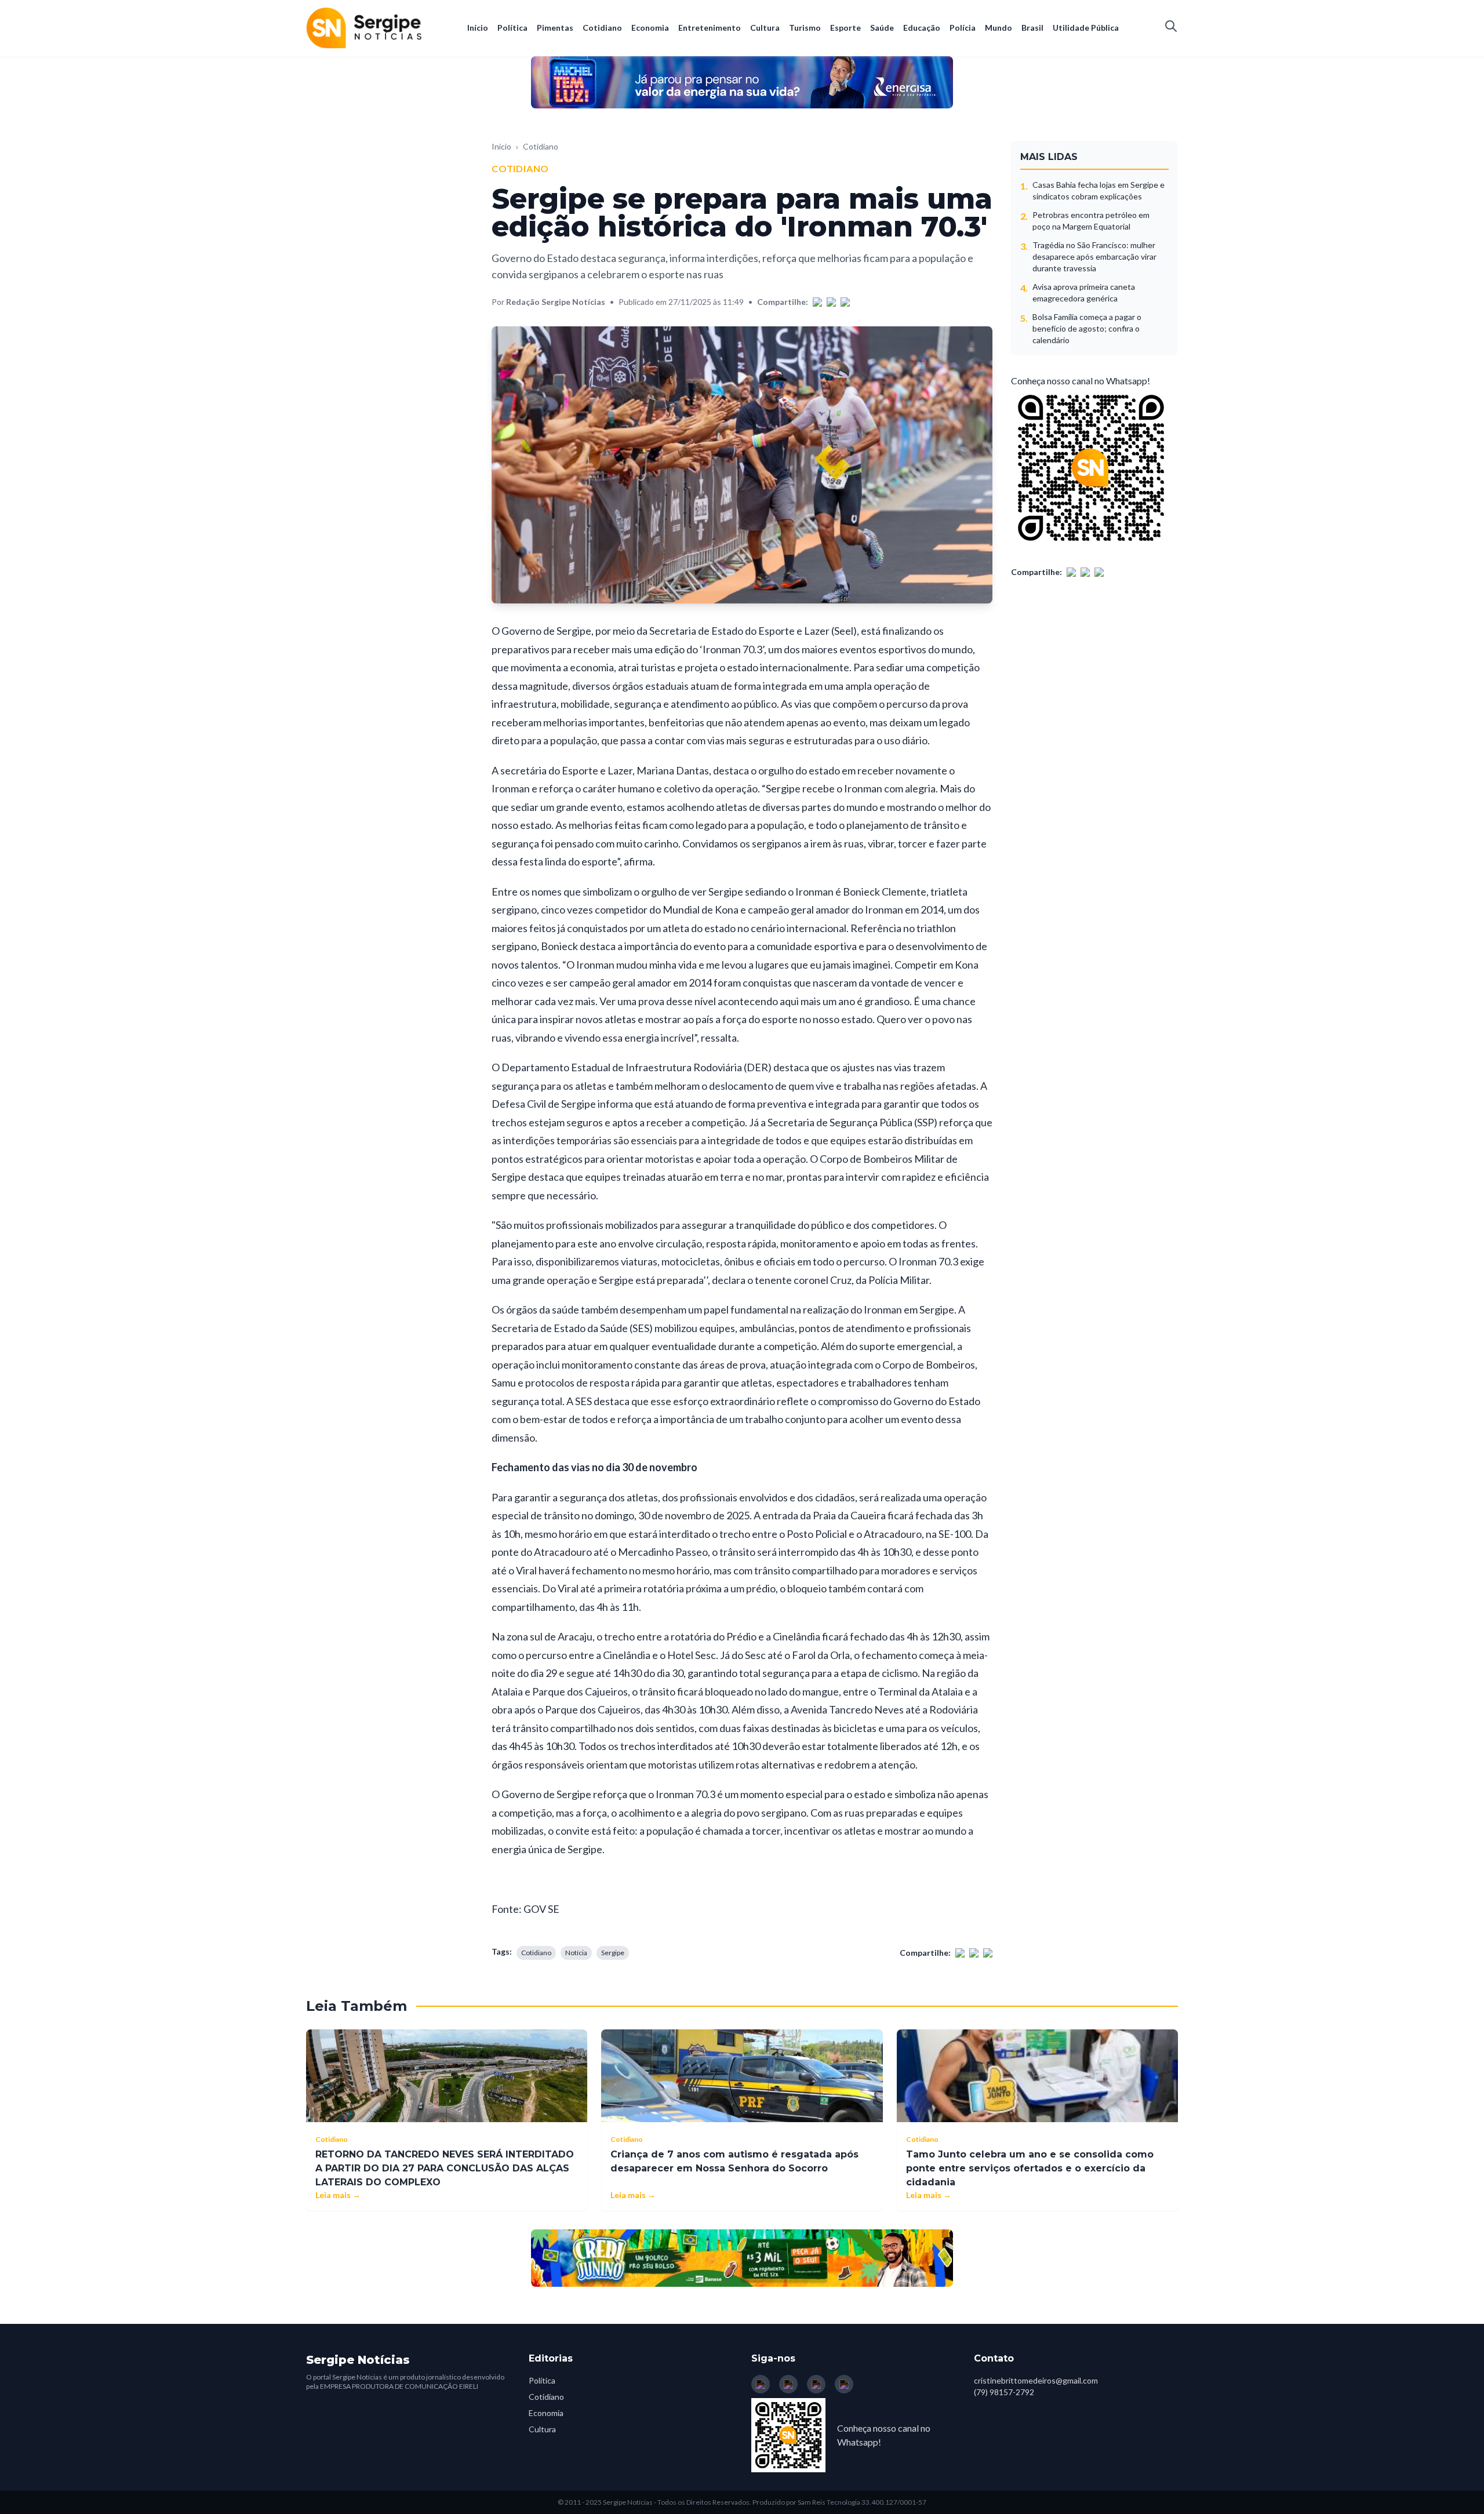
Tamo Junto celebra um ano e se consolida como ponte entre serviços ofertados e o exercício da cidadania (1030, 2168)
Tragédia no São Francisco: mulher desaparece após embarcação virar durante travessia (1094, 257)
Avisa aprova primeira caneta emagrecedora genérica (1084, 292)
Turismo (805, 28)
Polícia (963, 28)
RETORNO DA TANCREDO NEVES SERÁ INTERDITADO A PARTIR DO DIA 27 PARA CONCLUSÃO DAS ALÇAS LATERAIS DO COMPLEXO (445, 2168)
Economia (650, 28)
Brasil (1032, 28)
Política (512, 28)
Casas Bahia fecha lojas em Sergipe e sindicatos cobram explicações (1099, 190)
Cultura (765, 28)
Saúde (882, 28)
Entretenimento (710, 28)
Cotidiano (602, 28)
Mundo (999, 28)
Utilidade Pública (1086, 28)
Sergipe (613, 1953)
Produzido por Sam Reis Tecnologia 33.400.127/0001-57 (839, 2502)
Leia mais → (338, 2195)
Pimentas (555, 28)
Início (478, 28)
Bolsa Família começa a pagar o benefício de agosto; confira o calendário (1087, 328)
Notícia (576, 1953)
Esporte (845, 28)
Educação (922, 28)
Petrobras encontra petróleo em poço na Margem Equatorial (1091, 221)
